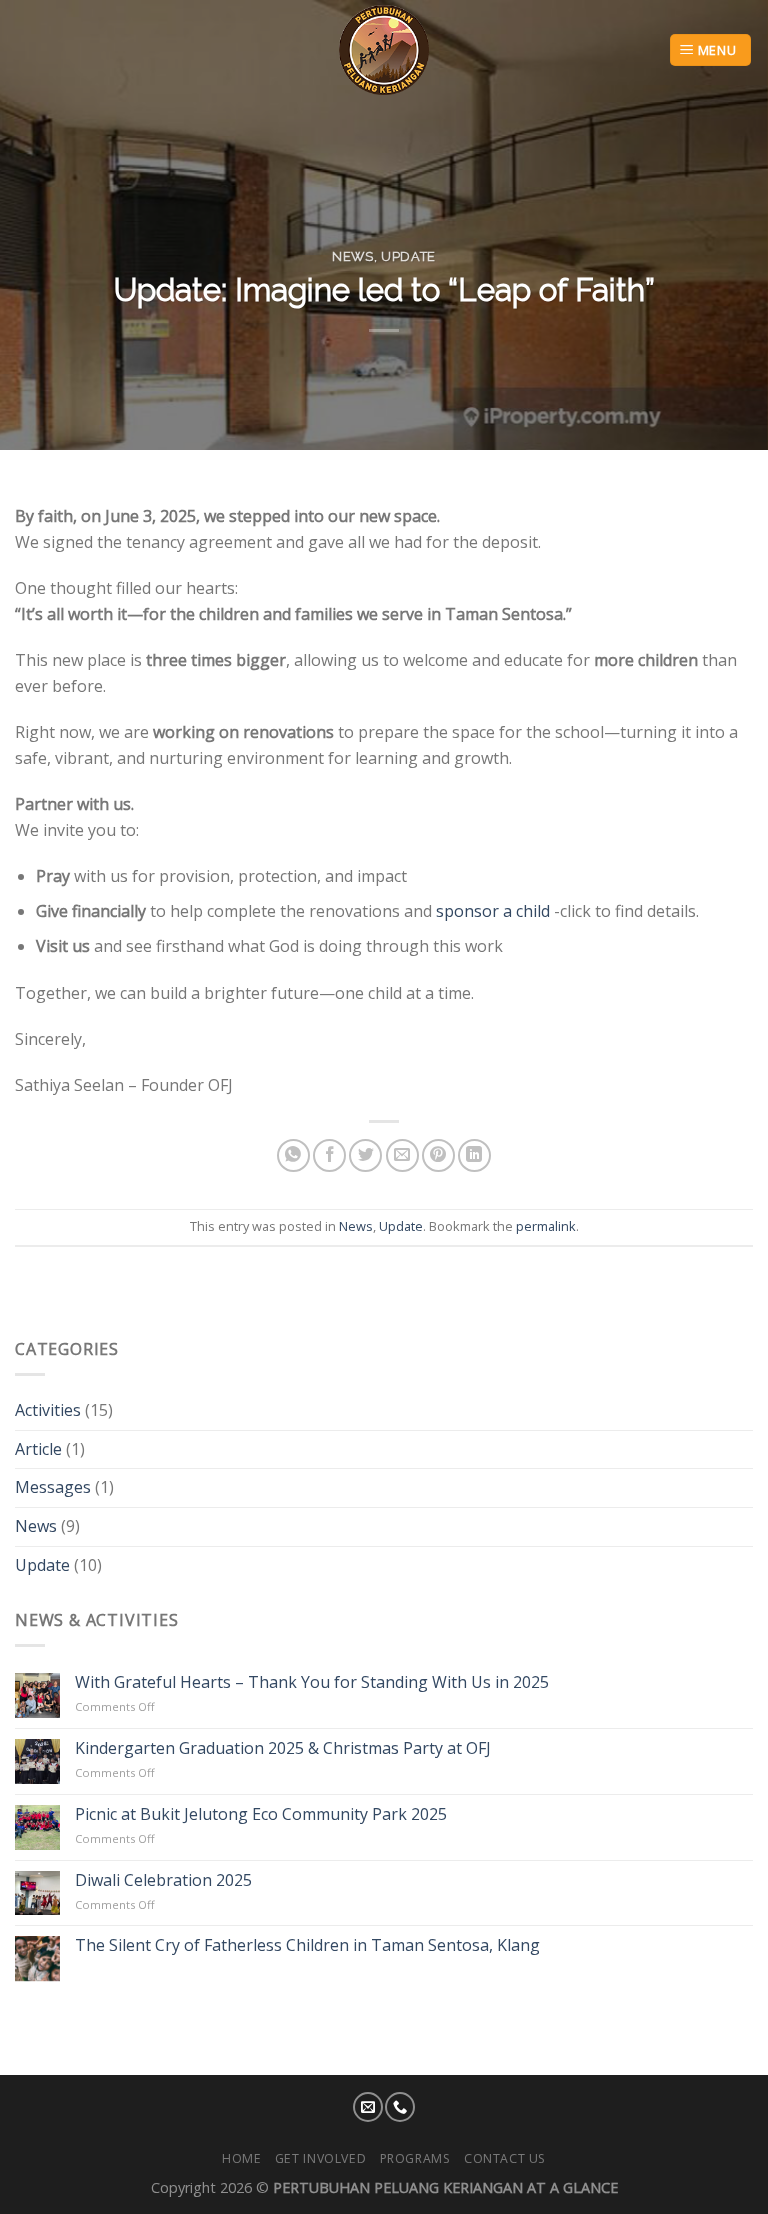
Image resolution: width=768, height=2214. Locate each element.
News (353, 256)
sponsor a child (495, 911)
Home (241, 2158)
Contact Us (505, 2158)
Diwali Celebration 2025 (163, 1879)
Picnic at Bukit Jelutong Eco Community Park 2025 (261, 1813)
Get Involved (320, 2158)
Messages (53, 1487)
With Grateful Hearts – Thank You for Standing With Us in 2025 (312, 1682)
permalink (546, 1226)
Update (408, 256)
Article (38, 1448)
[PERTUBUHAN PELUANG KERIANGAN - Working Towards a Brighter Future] (384, 50)
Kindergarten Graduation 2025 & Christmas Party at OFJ (283, 1748)
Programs (415, 2158)
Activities (48, 1410)
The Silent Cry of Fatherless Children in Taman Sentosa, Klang (307, 1945)
